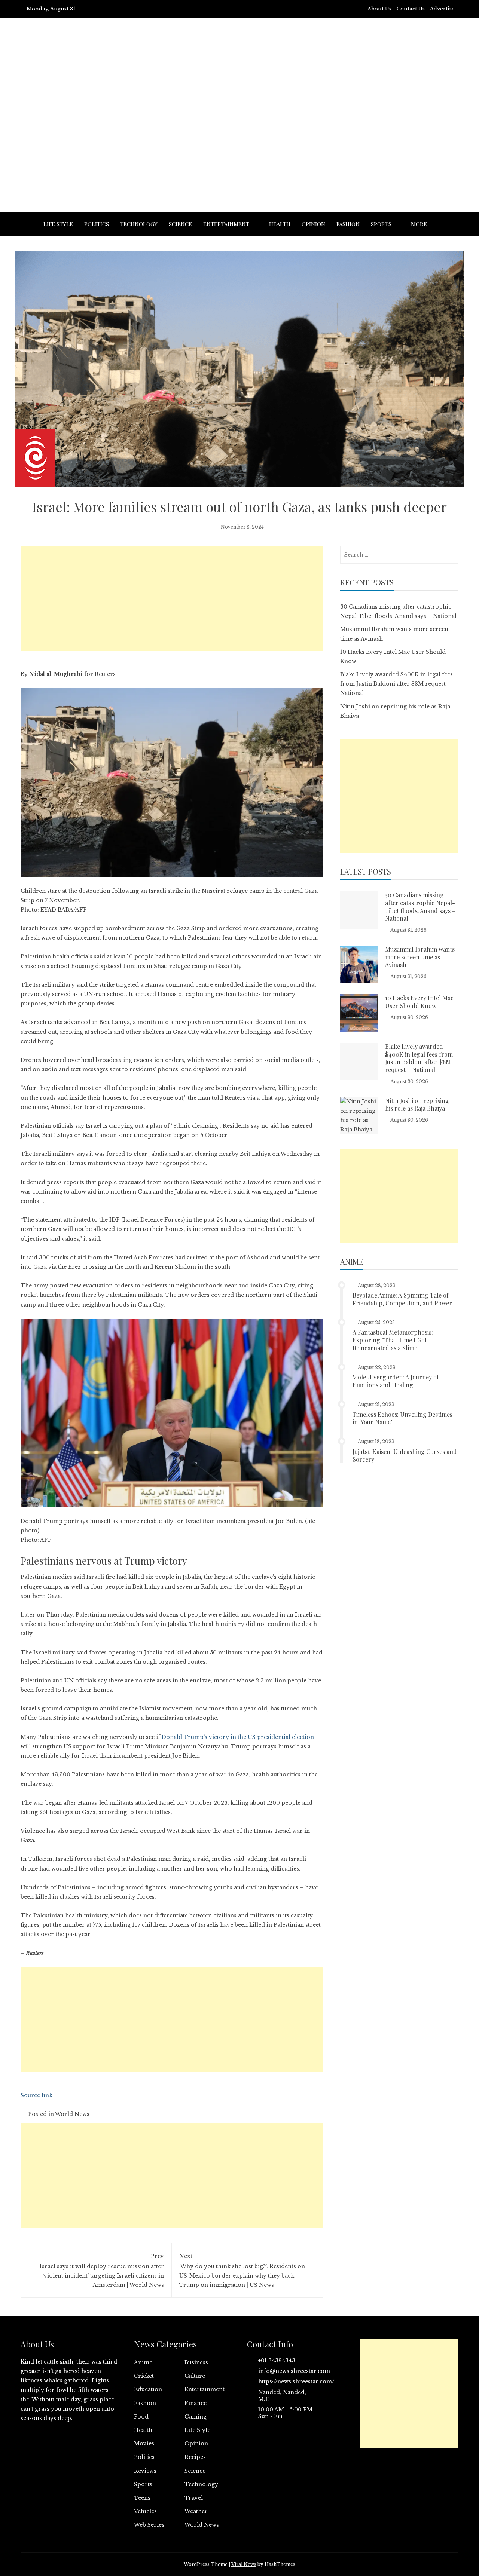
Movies (144, 2444)
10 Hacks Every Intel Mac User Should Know (419, 1002)
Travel (194, 2498)
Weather (196, 2511)
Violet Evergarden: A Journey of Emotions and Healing (396, 1381)
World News (72, 2114)
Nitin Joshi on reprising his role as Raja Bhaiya (417, 1105)
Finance (196, 2403)
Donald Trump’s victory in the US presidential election (238, 1737)
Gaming (196, 2417)
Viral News (244, 2564)
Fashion (348, 224)
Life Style (58, 224)
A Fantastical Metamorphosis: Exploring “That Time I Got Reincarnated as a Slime (393, 1340)
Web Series (149, 2525)
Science (180, 224)
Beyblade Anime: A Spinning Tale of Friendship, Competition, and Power (402, 1299)
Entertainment (226, 224)
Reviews (145, 2471)
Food (141, 2417)
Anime (143, 2362)
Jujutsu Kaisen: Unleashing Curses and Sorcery (405, 1455)
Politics (97, 224)
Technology (139, 224)
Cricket (144, 2376)
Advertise (442, 9)
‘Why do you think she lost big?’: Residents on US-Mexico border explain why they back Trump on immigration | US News (242, 2271)
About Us (379, 9)
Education (148, 2389)
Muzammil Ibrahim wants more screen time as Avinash (420, 957)
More (419, 224)
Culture (195, 2376)
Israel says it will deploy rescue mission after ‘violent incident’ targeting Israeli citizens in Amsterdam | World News (102, 2271)
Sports (381, 224)
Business (196, 2362)
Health (280, 224)
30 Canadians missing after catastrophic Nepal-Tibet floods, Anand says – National (420, 906)
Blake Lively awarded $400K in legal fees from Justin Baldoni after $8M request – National (396, 684)
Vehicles (145, 2511)
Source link (36, 2095)
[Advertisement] (239, 134)
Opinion (313, 224)
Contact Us (411, 9)
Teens (142, 2498)
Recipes (195, 2457)
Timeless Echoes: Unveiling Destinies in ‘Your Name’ (402, 1418)
